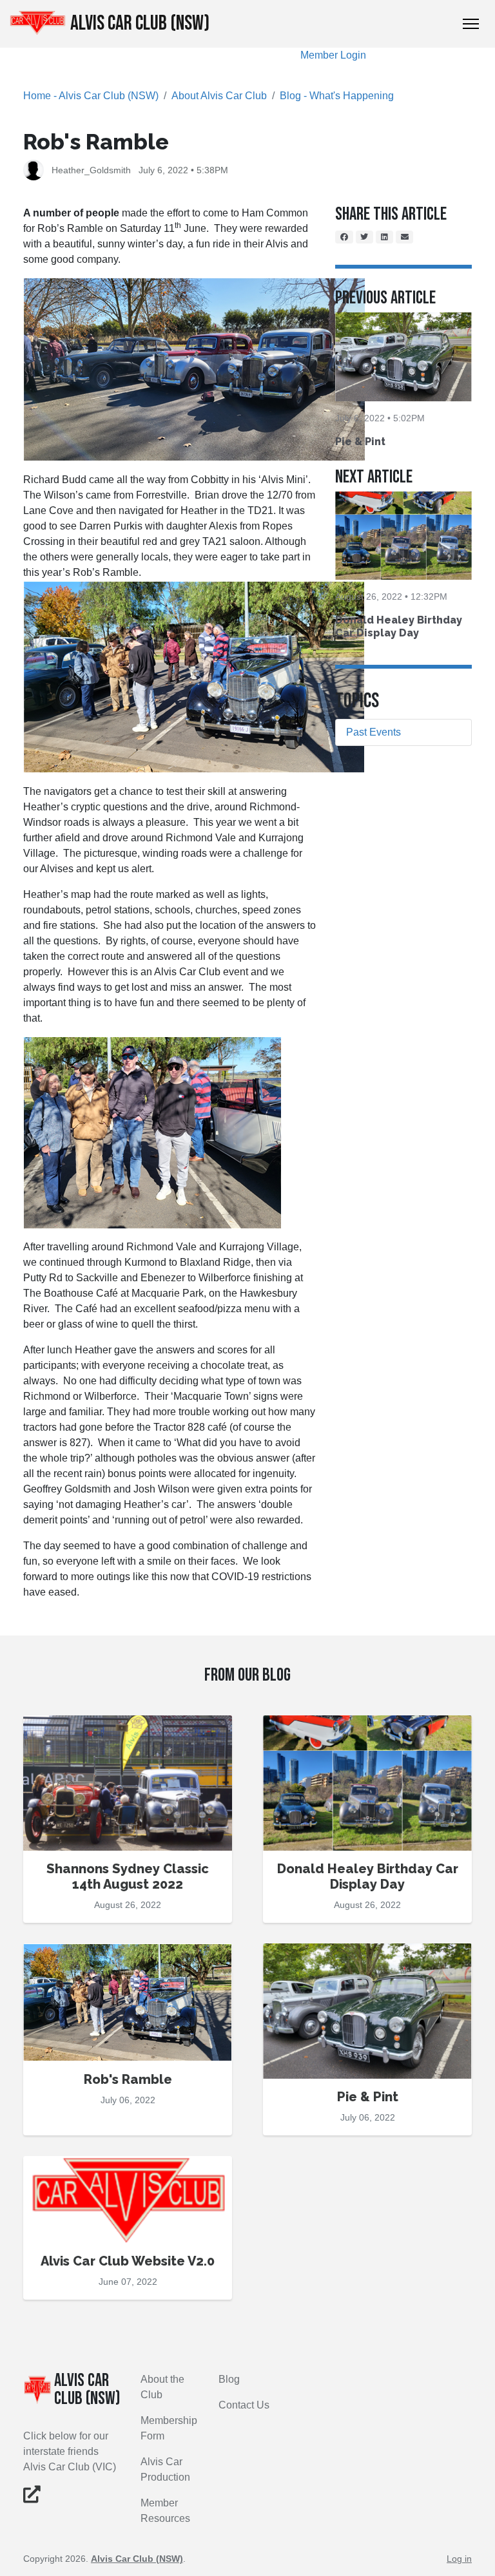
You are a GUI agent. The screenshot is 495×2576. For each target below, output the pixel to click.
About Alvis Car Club (219, 96)
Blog (229, 2379)
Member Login (333, 55)
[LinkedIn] (384, 237)
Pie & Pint (360, 442)
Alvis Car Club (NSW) (140, 24)
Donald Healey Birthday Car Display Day (399, 626)
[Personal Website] (32, 2497)
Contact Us (244, 2405)
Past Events (374, 732)
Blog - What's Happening (337, 96)
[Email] (405, 237)
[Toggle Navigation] (471, 24)
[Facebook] (344, 237)
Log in (459, 2559)
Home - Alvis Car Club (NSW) (91, 96)
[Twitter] (365, 237)
